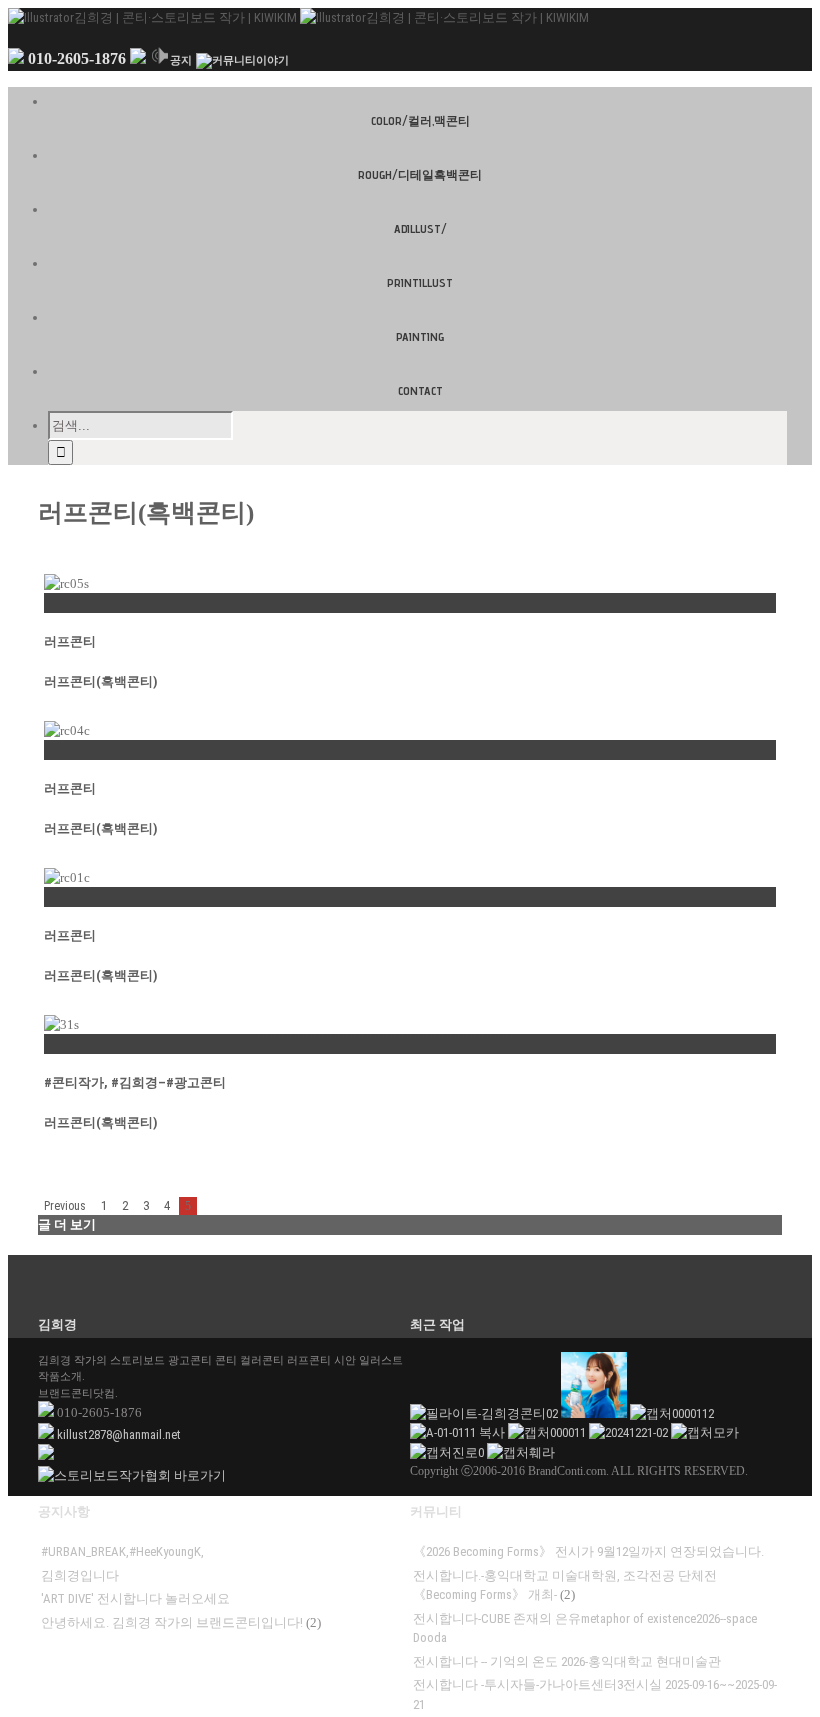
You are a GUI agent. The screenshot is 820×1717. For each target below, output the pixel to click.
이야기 (272, 60)
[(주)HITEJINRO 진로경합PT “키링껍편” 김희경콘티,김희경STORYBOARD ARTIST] (448, 1452)
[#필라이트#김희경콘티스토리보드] (485, 1413)
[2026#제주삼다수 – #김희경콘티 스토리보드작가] (459, 1432)
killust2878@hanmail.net (119, 1434)
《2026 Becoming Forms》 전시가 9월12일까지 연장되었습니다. (588, 1551)
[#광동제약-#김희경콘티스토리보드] (672, 1413)
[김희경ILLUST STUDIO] (630, 1432)
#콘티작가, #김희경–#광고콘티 (135, 1082)
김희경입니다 (80, 1575)
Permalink (71, 602)
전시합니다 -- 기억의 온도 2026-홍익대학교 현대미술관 (567, 1661)
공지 (181, 60)
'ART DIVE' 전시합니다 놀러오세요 (135, 1598)
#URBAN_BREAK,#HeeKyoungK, (122, 1551)
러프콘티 (70, 641)
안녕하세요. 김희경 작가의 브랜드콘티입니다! (172, 1622)
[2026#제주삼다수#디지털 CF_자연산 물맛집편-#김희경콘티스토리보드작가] (595, 1413)
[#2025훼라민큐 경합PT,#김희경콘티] (521, 1452)
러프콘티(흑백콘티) (100, 681)
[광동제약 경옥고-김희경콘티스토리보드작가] (548, 1432)
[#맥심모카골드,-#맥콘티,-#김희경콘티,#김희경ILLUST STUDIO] (705, 1432)
